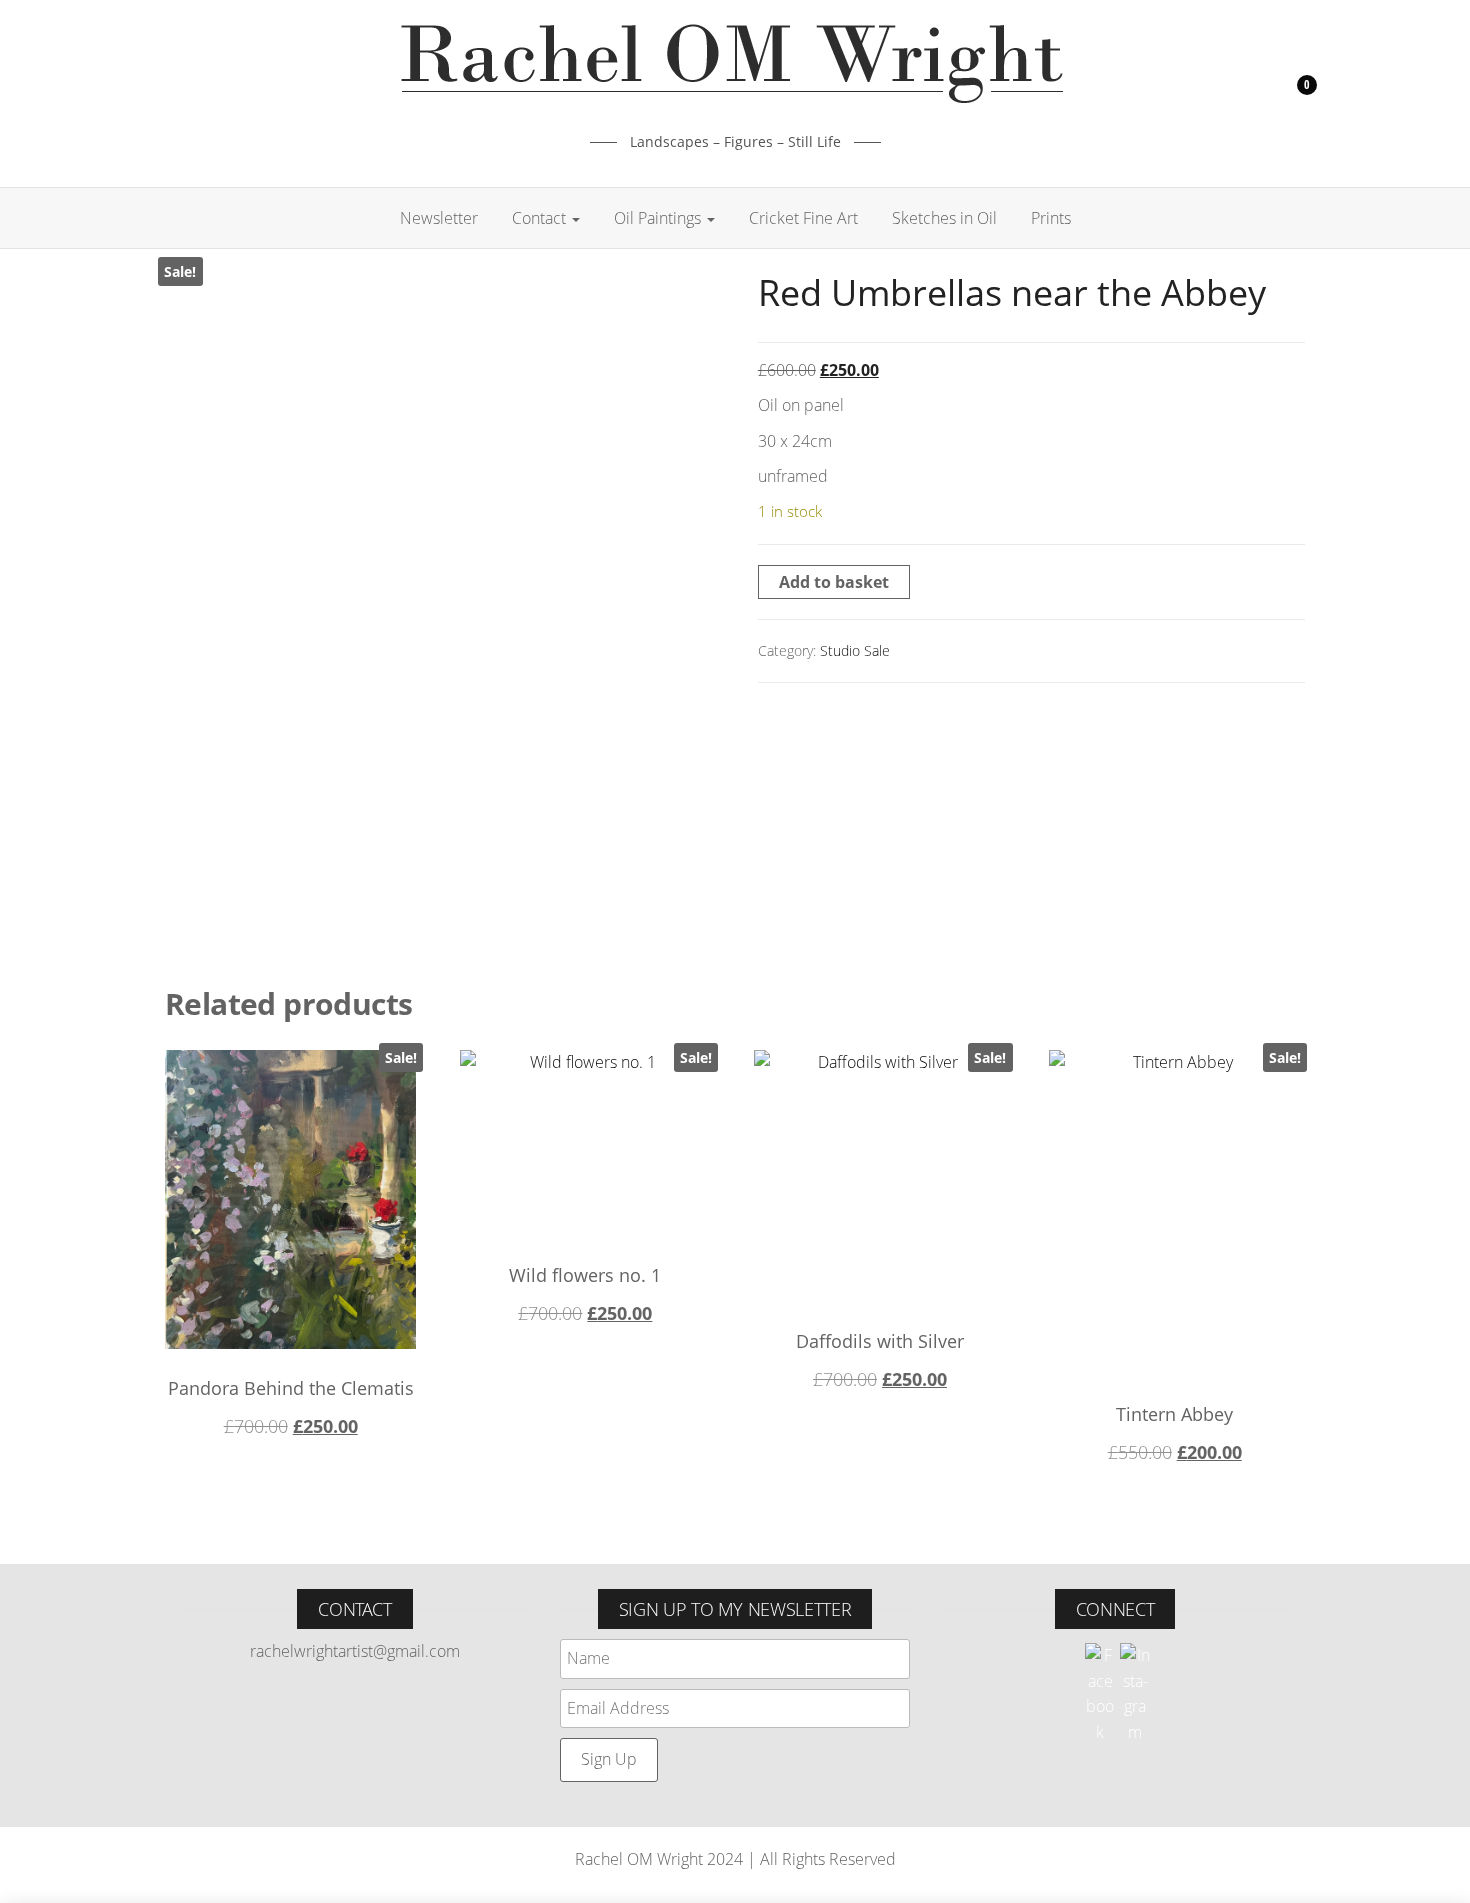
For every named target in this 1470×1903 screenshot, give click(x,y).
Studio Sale (855, 650)
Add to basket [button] (291, 1432)
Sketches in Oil (944, 218)
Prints (1051, 218)
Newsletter (439, 218)
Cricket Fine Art (803, 218)
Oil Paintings (659, 218)
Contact (541, 218)
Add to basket (834, 582)
